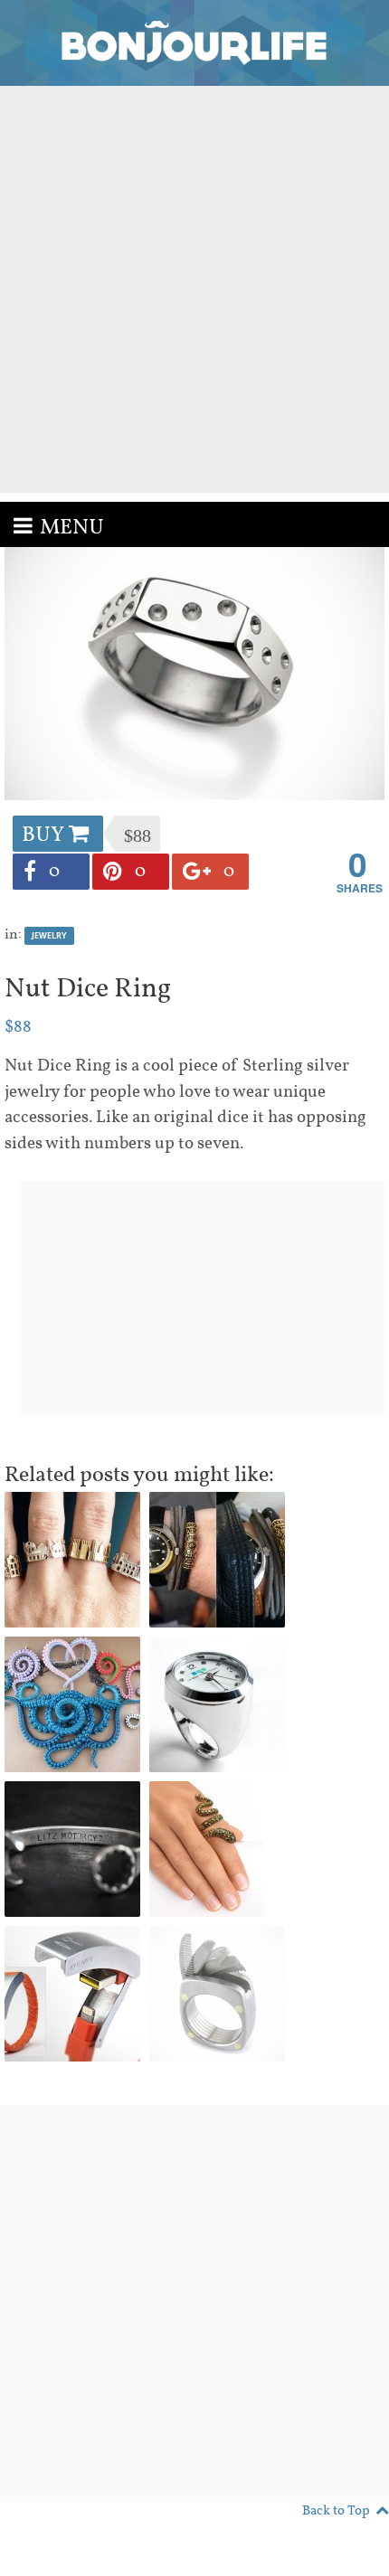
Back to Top (336, 2511)
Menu (72, 528)
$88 (18, 1027)
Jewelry (49, 935)
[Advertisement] (194, 289)
